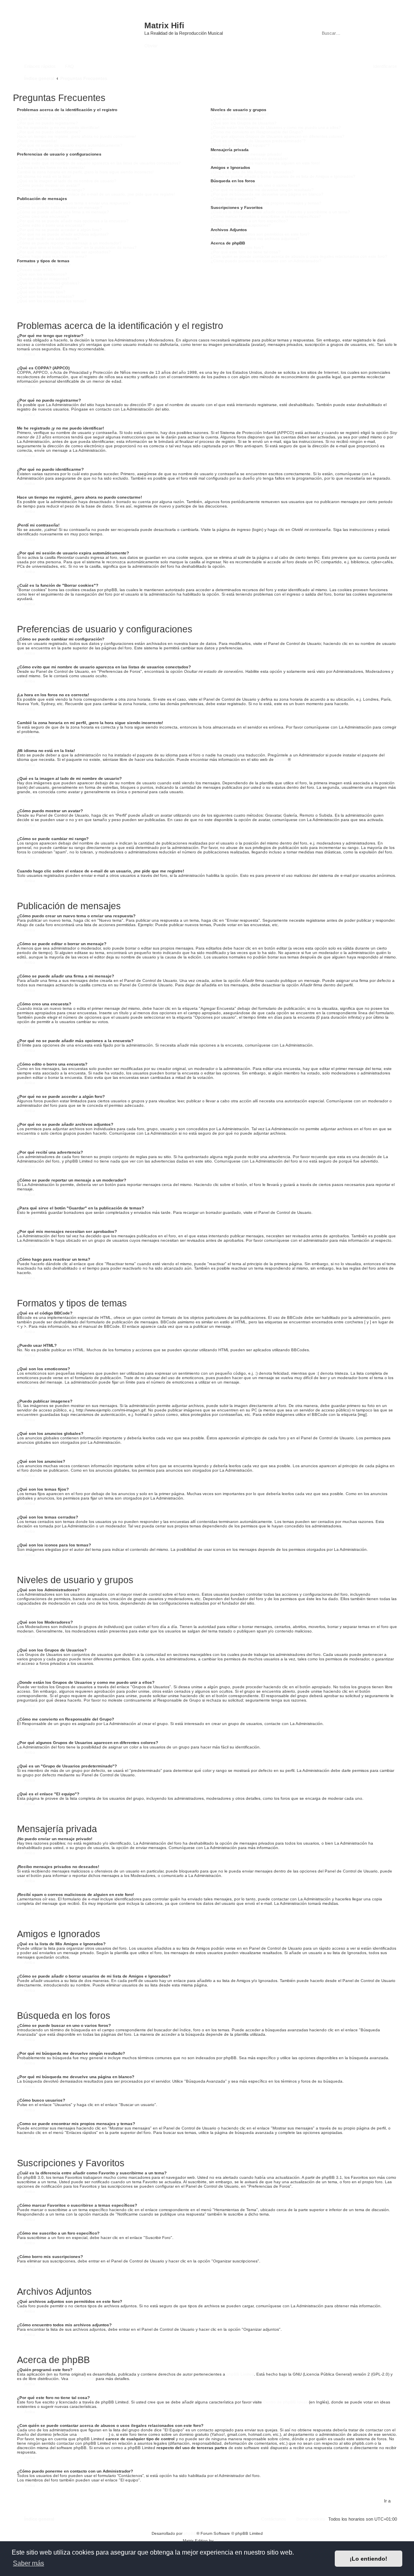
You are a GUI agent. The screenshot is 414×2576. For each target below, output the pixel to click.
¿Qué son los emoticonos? (42, 274)
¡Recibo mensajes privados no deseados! (249, 159)
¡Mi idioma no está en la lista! (44, 176)
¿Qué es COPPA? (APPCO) (43, 119)
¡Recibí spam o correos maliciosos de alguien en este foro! (265, 163)
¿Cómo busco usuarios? (233, 199)
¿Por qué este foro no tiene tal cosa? (246, 252)
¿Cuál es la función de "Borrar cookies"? (55, 150)
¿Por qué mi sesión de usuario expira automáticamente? (70, 145)
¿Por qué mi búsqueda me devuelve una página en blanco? (267, 194)
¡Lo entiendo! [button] (369, 2559)
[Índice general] (80, 29)
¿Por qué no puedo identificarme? (49, 132)
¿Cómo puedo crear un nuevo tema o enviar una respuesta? (74, 203)
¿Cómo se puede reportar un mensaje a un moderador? (69, 243)
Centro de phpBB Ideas (285, 2402)
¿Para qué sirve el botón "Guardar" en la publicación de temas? (77, 247)
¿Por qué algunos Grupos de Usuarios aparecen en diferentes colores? (278, 136)
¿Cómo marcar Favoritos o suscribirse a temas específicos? (266, 216)
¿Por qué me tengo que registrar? (49, 114)
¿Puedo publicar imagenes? (43, 279)
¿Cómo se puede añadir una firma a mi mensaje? (63, 212)
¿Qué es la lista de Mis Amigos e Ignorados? (252, 172)
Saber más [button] (29, 2563)
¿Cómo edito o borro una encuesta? (51, 225)
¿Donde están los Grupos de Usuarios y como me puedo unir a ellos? (276, 127)
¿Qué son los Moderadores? (237, 119)
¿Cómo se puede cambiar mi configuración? (58, 159)
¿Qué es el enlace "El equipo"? (240, 145)
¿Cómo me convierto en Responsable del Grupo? (257, 132)
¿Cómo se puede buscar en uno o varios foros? (255, 185)
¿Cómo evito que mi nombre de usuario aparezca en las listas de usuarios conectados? (99, 163)
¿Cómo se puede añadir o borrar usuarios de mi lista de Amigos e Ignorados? (283, 176)
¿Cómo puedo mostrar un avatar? (49, 185)
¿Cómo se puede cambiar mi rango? (51, 190)
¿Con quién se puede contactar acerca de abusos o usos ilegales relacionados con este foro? (299, 256)
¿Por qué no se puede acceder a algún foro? (59, 230)
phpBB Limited (240, 2374)
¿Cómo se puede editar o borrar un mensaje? (60, 207)
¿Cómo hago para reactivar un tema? (52, 256)
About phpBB (82, 2379)
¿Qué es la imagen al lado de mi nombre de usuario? (67, 181)
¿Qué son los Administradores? (240, 114)
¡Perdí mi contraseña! (37, 141)
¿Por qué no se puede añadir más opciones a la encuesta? (73, 221)
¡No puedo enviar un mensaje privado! (246, 154)
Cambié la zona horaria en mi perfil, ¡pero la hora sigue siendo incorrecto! (85, 172)
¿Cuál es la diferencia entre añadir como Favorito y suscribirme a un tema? (280, 212)
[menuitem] (66, 66)
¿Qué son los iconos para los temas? (52, 301)
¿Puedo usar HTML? (36, 270)
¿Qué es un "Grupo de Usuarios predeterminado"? (258, 141)
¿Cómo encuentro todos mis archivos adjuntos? (255, 239)
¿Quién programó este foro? (237, 247)
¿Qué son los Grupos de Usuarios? (244, 123)
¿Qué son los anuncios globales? (48, 283)
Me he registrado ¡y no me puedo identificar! (58, 127)
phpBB (281, 759)
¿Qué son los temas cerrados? (46, 296)
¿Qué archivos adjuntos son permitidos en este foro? (260, 234)
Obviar (151, 46)
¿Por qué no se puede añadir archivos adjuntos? (63, 234)
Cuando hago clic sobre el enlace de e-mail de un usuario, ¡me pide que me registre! (96, 194)
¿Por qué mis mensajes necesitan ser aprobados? (64, 252)
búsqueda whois (93, 2434)
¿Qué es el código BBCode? (44, 265)
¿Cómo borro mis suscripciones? (241, 225)
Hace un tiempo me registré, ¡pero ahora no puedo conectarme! (77, 136)
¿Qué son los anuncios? (40, 288)
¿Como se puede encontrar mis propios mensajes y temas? (266, 203)
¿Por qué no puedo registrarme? (48, 123)
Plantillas (223, 2541)
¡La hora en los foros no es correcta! (51, 167)
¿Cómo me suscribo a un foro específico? (249, 221)
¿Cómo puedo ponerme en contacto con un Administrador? (266, 261)
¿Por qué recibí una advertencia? (48, 239)
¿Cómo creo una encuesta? (43, 216)
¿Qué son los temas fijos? (41, 292)
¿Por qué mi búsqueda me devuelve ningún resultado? (262, 190)
